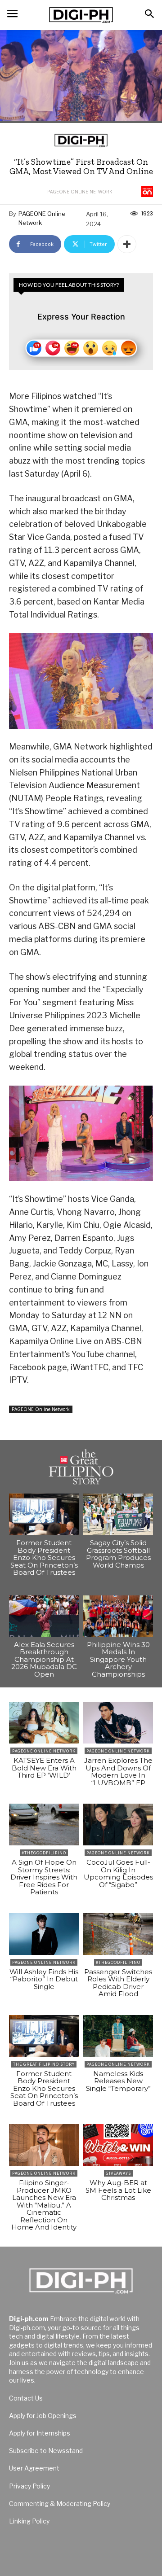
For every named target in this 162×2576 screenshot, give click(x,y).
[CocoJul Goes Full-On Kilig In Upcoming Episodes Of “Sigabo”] (118, 1825)
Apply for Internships (40, 2433)
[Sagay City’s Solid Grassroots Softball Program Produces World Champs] (118, 1514)
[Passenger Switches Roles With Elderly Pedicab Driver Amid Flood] (118, 1934)
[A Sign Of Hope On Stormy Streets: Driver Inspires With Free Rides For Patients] (44, 1825)
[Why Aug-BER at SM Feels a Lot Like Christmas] (118, 2145)
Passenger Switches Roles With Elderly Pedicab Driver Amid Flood (118, 1983)
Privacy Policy (29, 2486)
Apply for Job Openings (43, 2416)
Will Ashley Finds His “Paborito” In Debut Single (44, 1979)
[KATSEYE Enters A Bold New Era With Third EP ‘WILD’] (44, 1723)
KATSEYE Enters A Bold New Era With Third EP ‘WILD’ (44, 1768)
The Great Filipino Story (44, 2064)
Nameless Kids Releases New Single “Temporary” (118, 2081)
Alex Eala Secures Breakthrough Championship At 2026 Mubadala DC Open (44, 1659)
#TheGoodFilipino (44, 1853)
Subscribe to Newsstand (46, 2451)
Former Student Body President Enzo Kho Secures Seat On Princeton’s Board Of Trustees (44, 1557)
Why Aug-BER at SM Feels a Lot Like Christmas (118, 2190)
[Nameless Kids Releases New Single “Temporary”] (118, 2036)
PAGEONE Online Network (80, 192)
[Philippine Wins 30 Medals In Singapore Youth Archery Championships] (118, 1616)
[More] (127, 244)
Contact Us (26, 2398)
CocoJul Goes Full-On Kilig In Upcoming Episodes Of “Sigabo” (118, 1873)
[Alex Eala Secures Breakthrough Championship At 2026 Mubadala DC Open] (44, 1616)
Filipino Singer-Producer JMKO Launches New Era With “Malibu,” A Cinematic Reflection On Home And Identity (44, 2205)
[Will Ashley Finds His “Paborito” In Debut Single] (44, 1934)
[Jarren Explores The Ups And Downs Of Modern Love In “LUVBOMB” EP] (118, 1723)
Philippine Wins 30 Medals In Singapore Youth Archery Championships (118, 1659)
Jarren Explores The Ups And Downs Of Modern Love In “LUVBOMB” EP (118, 1772)
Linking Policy (29, 2521)
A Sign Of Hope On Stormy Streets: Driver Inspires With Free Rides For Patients (44, 1877)
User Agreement (34, 2468)
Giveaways (118, 2173)
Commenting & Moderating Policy (60, 2504)
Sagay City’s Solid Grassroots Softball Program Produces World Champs (118, 1554)
